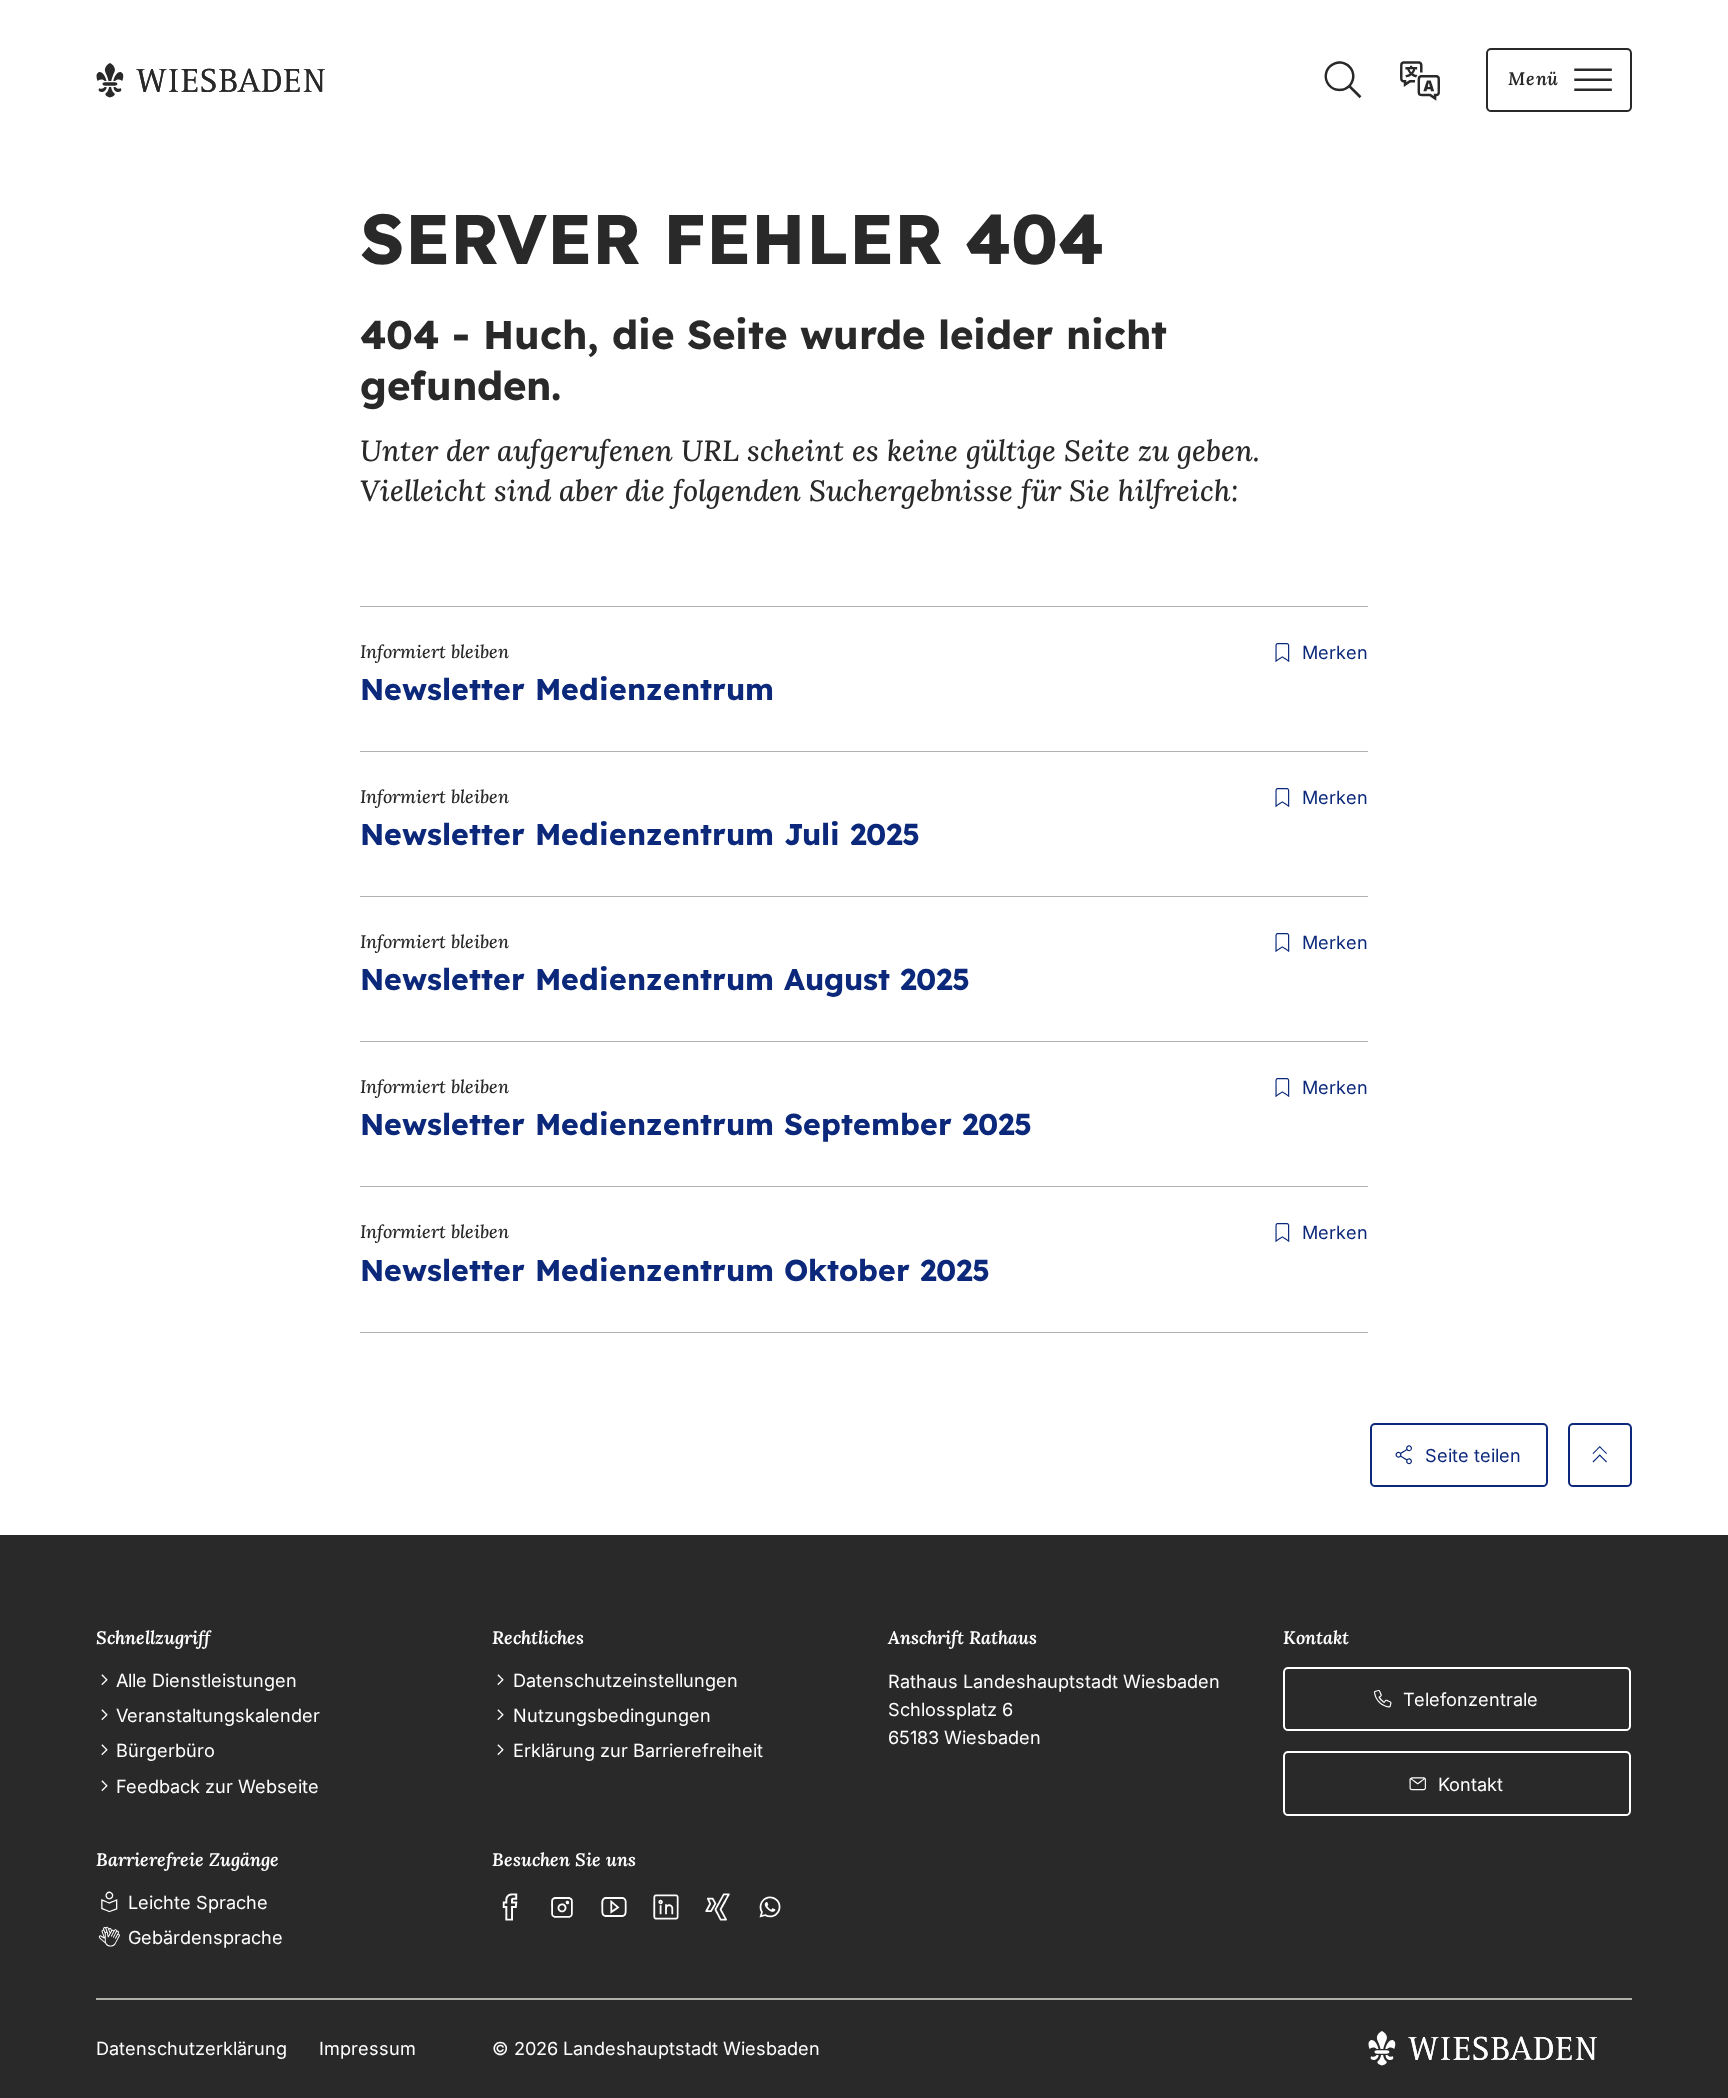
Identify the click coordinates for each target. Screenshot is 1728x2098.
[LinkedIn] (666, 1907)
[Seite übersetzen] (1420, 80)
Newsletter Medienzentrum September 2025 (696, 1124)
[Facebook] (510, 1907)
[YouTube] (614, 1907)
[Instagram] (562, 1907)
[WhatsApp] (770, 1907)
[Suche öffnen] (1342, 80)
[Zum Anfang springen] (1600, 1455)
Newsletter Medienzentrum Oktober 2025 (675, 1270)
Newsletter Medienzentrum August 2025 (665, 979)
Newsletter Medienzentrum (567, 689)
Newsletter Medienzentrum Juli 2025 (640, 834)
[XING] (718, 1907)
